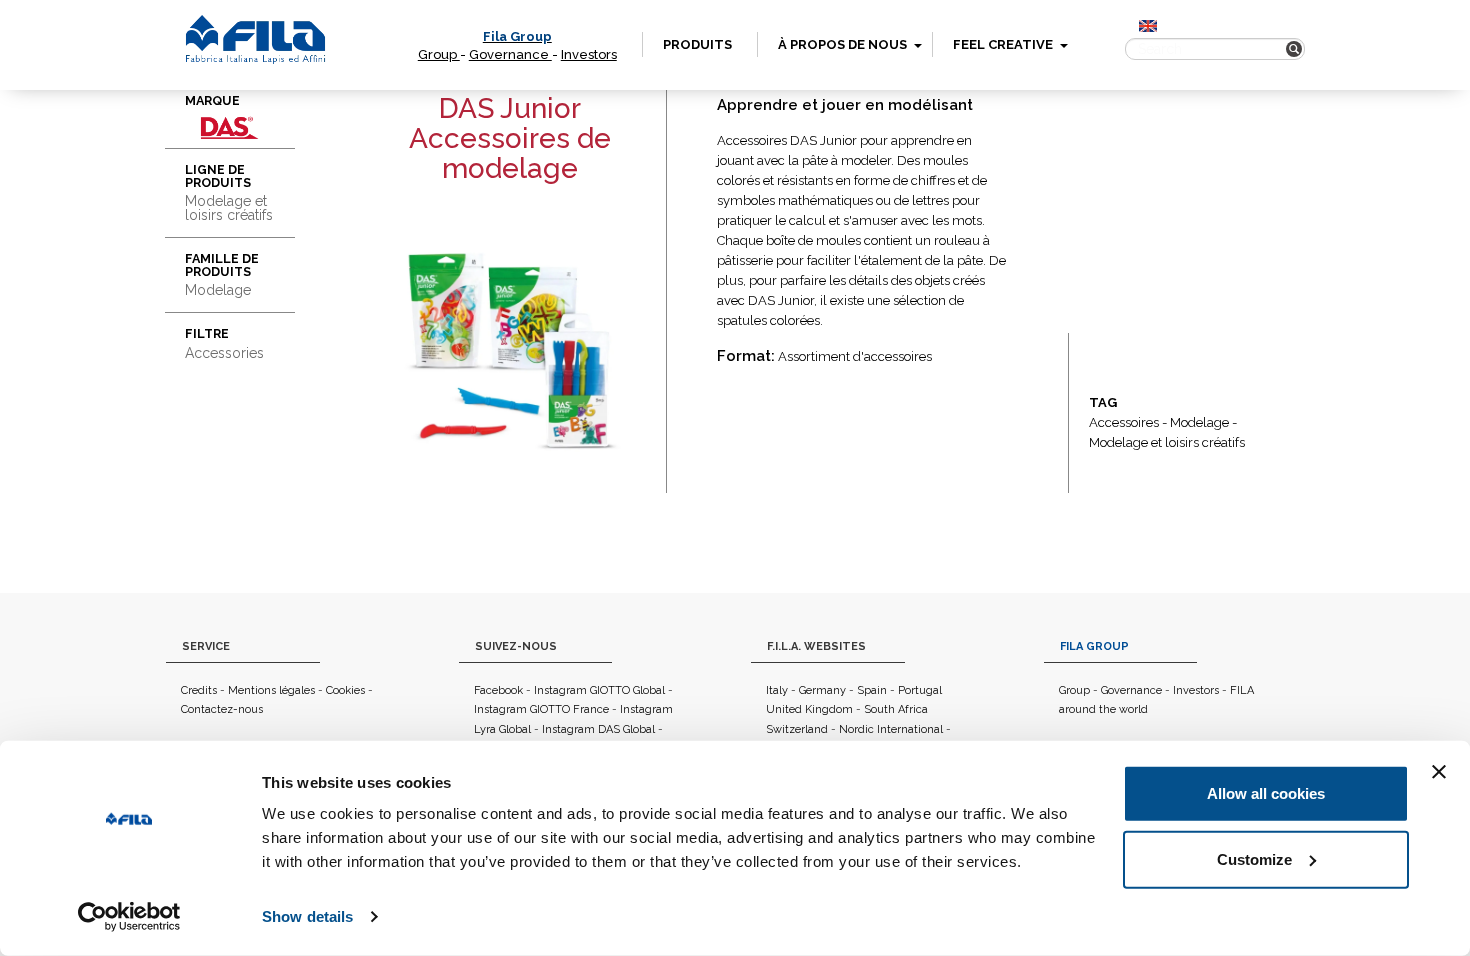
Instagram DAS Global (598, 729)
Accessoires (1124, 422)
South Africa (896, 709)
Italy (777, 690)
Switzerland (797, 729)
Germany (822, 690)
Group (439, 54)
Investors (589, 54)
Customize (1254, 858)
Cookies (345, 690)
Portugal (920, 690)
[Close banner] (1439, 772)
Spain (872, 690)
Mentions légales (271, 690)
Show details (307, 916)
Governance (510, 54)
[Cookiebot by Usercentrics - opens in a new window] (129, 917)
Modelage (1199, 422)
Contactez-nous (222, 709)
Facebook (498, 690)
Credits (199, 690)
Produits (697, 44)
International (910, 729)
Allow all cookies (1266, 793)
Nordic (856, 729)
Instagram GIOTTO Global (599, 690)
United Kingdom (809, 709)
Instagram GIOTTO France (541, 709)
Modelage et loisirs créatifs (1167, 442)
